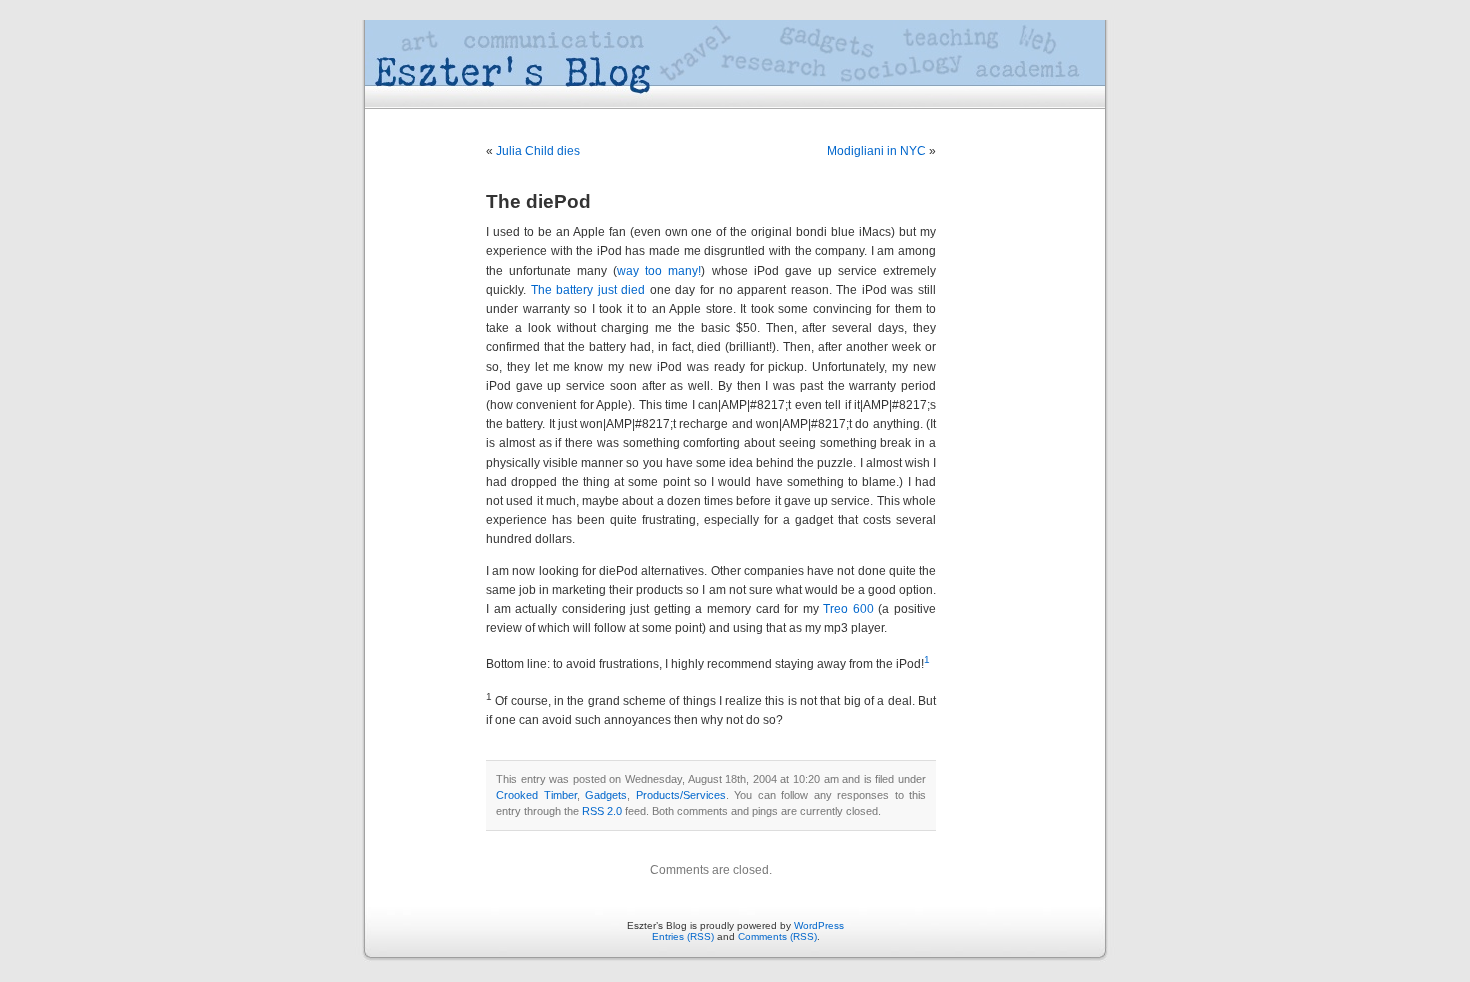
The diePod (538, 201)
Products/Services (681, 795)
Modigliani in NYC (876, 151)
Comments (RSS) (777, 936)
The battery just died (588, 290)
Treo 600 (848, 609)
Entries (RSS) (683, 936)
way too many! (659, 271)
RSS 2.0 (602, 811)
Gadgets (606, 795)
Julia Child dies (538, 151)
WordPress (819, 925)
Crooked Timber (536, 795)
